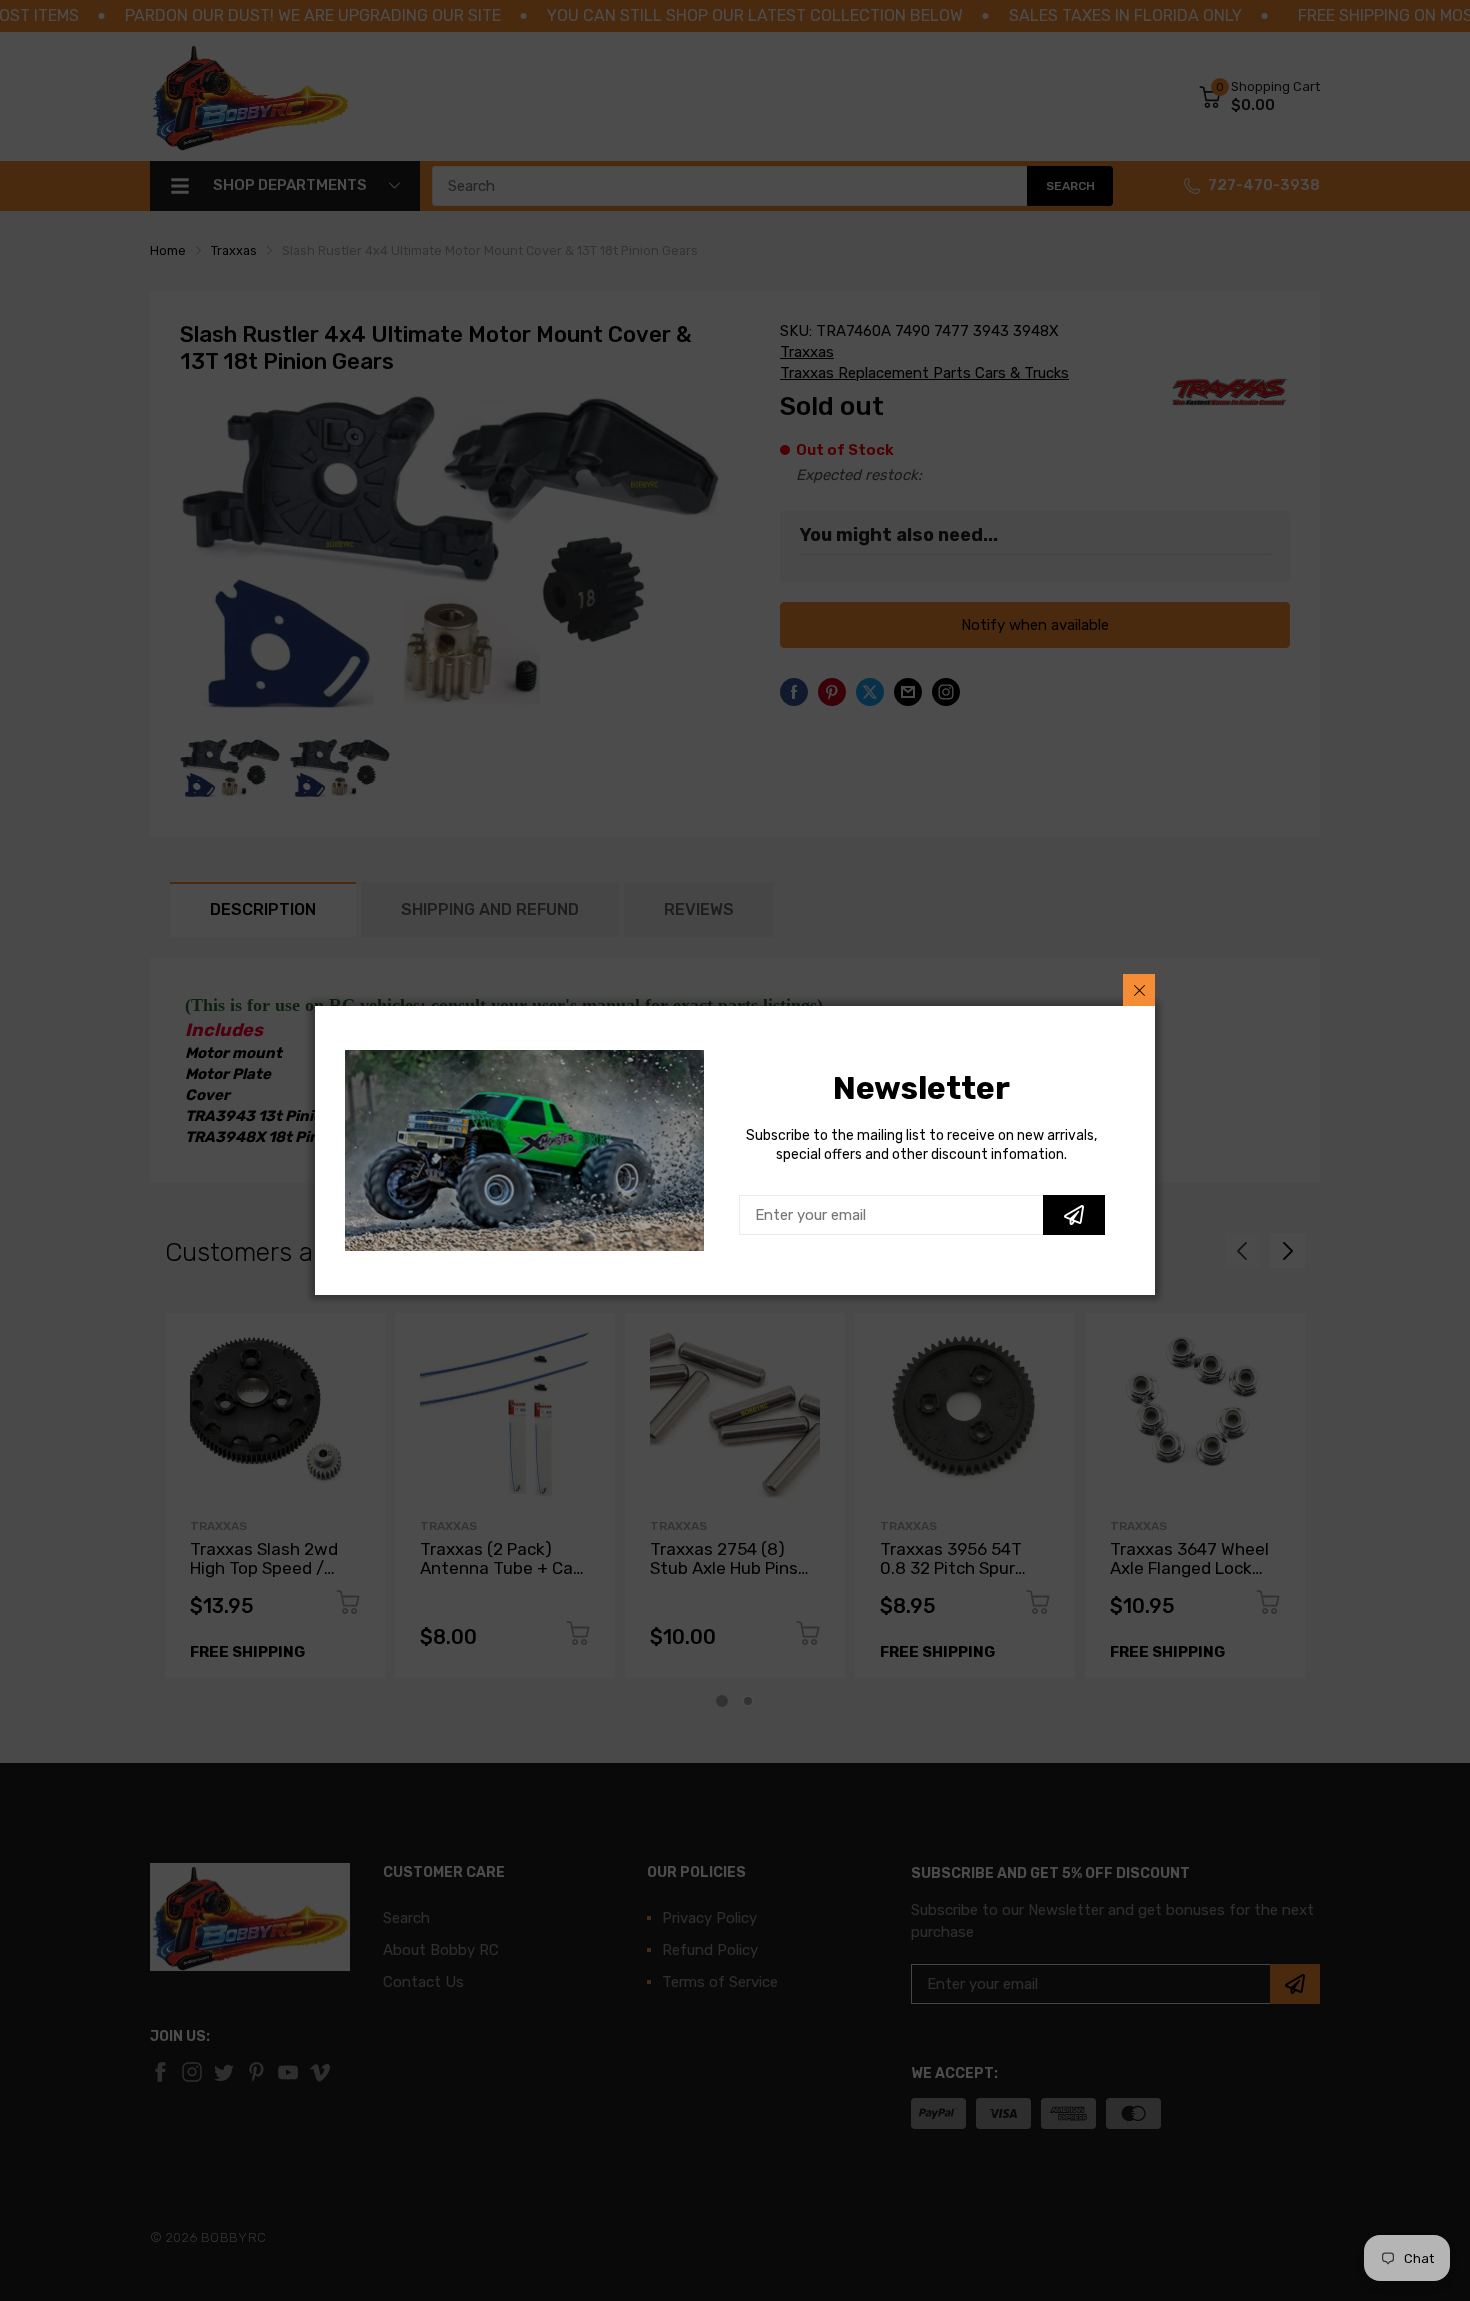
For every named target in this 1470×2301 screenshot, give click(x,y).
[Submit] (1074, 1215)
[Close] (1139, 990)
